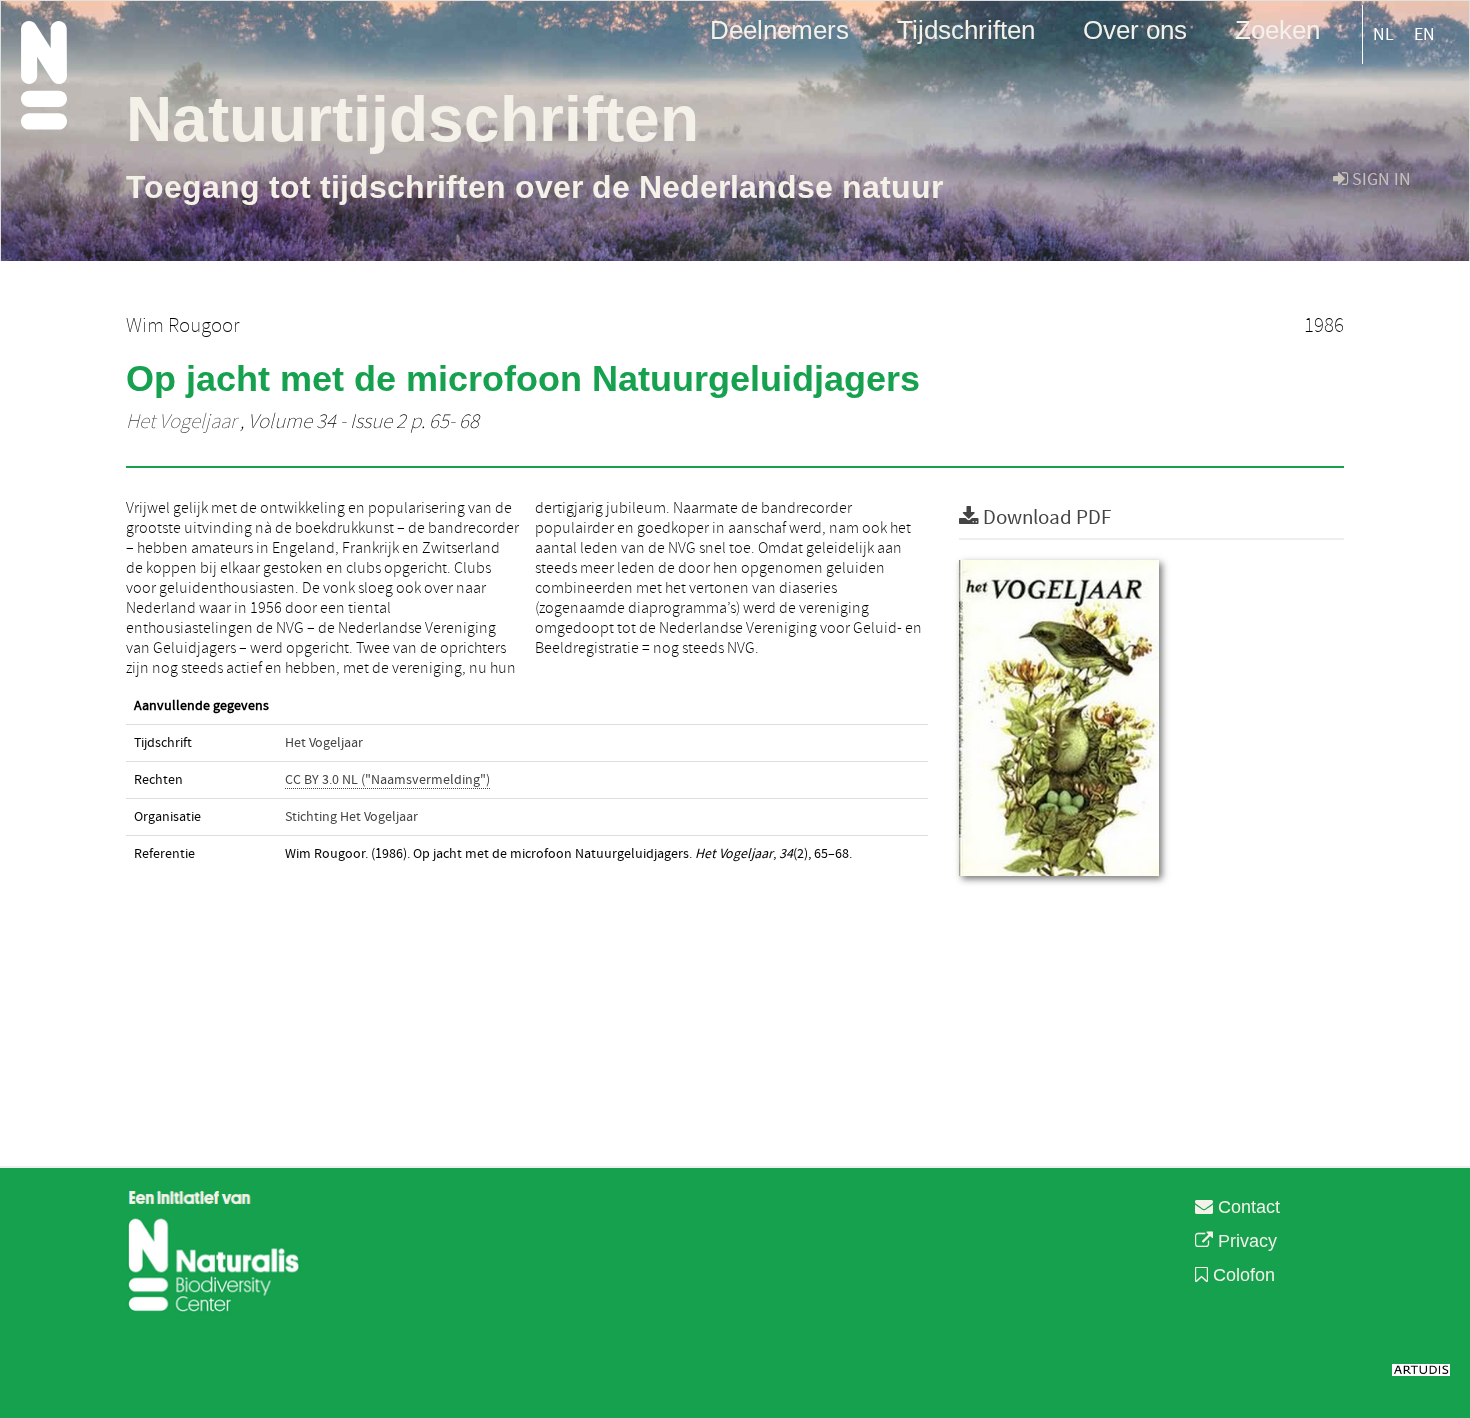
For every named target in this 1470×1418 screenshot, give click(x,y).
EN (1424, 34)
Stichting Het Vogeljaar (351, 817)
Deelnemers (779, 29)
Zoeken (1277, 29)
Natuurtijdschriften (412, 119)
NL (1383, 34)
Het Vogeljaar (181, 422)
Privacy (1245, 1241)
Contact (1246, 1207)
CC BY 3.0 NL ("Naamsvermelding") (387, 780)
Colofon (1241, 1275)
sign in (1379, 179)
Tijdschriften (966, 29)
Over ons (1135, 29)
